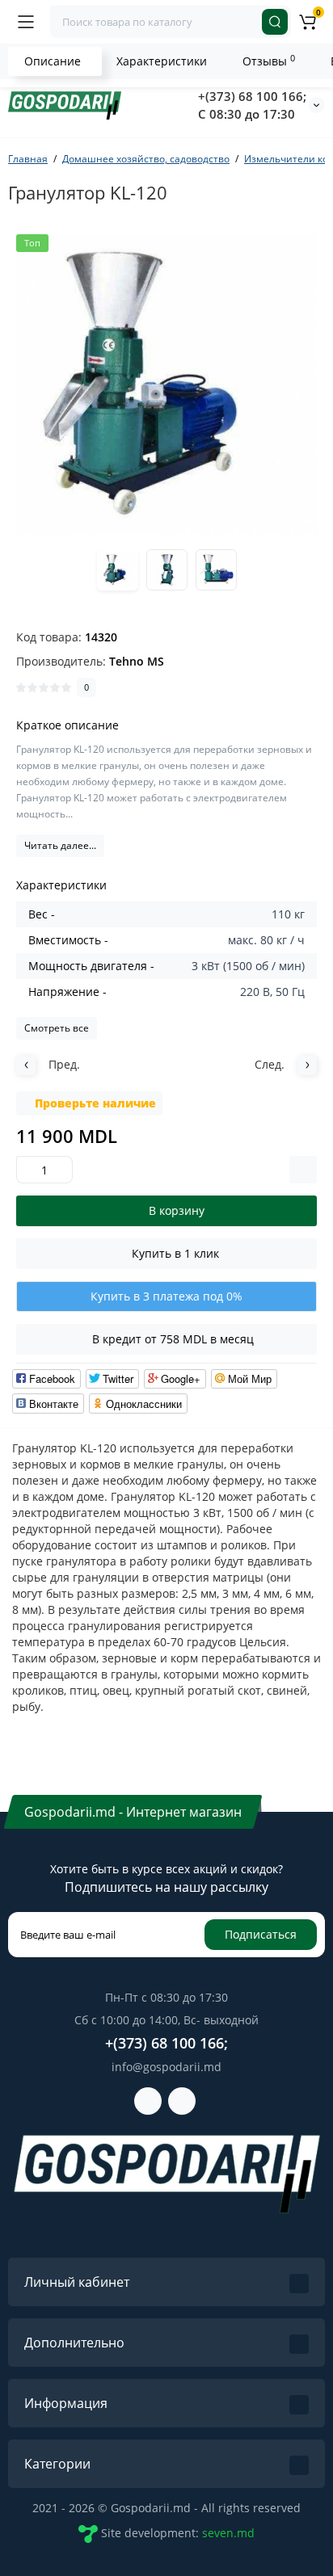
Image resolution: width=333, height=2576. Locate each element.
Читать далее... (60, 845)
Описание (53, 61)
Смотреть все (57, 1028)
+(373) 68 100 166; (252, 96)
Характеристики (162, 61)
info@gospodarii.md (166, 2067)
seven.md (228, 2532)
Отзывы (269, 61)
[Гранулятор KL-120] (166, 385)
